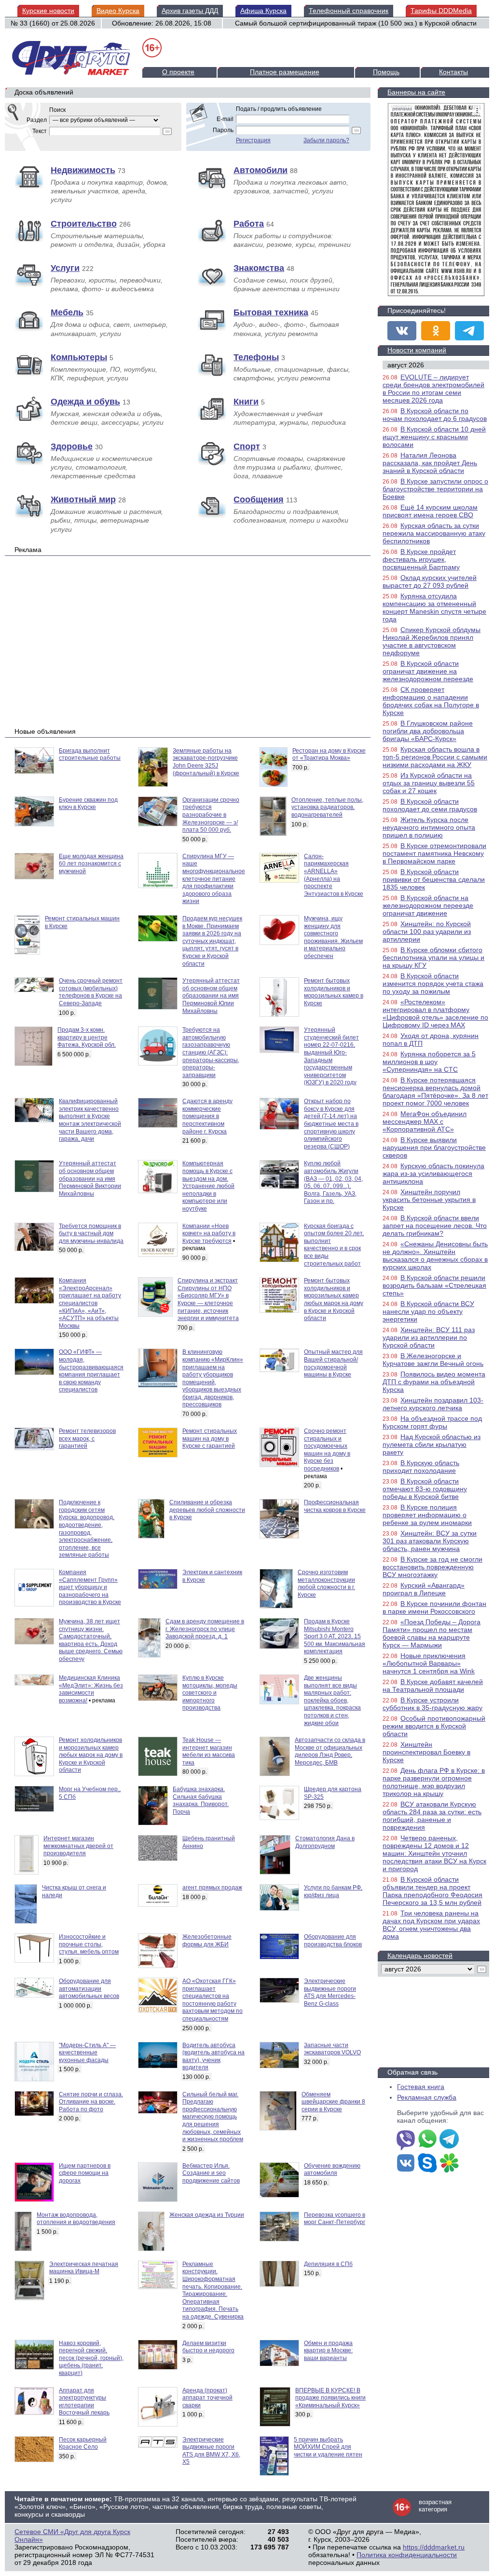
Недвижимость (83, 170)
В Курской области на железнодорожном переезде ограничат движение (428, 905)
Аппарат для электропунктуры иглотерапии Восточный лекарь (84, 2402)
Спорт (247, 446)
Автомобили (261, 170)
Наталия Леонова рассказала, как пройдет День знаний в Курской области (430, 463)
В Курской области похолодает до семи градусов (430, 805)
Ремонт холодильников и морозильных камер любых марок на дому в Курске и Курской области (91, 1755)
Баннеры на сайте (416, 92)
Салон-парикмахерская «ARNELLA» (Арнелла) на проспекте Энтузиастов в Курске (334, 875)
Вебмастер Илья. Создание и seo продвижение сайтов (211, 2173)
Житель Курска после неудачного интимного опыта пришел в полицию (429, 827)
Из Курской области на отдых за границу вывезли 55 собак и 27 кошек (429, 783)
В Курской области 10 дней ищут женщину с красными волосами (434, 437)
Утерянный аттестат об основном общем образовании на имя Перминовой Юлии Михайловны (211, 996)
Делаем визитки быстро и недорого (208, 2347)
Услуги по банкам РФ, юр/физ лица (333, 1891)
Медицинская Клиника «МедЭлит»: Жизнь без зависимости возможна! (91, 1689)
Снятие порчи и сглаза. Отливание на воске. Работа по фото (91, 2102)
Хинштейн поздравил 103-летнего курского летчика (433, 1404)
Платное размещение (285, 72)
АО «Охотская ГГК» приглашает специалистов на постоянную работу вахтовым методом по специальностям (213, 2000)
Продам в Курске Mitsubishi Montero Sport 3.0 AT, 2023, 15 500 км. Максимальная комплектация (335, 1636)
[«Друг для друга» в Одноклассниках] (436, 331)
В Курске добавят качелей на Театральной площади (433, 1686)
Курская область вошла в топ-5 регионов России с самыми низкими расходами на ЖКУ (435, 757)
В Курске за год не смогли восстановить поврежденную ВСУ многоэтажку (432, 1567)
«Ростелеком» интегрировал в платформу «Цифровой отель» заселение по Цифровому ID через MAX (435, 1013)
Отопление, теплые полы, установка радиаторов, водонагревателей (327, 807)
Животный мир (83, 499)
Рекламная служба (427, 2097)
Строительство (84, 224)
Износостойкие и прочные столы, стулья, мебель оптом (89, 1944)
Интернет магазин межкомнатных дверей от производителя (78, 1846)
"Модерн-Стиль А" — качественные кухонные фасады (87, 2053)
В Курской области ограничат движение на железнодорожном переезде (428, 671)
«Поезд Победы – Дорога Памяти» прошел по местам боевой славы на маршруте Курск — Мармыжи (432, 1633)
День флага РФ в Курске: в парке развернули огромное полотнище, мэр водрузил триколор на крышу (434, 1782)
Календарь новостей (420, 1956)
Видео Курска (118, 11)
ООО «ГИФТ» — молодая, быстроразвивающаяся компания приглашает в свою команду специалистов (91, 1371)
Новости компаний (417, 350)
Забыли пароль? (326, 140)
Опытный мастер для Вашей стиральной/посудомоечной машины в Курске (333, 1363)
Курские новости (48, 11)
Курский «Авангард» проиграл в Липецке (424, 1589)
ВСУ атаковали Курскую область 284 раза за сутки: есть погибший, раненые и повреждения (432, 1816)
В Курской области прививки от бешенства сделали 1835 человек (434, 879)
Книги (246, 402)
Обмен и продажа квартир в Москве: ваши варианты (328, 2351)
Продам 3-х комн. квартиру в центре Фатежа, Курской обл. (87, 1037)
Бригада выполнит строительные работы (90, 755)
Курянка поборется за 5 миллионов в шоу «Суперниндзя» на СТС (429, 1062)
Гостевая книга (421, 2087)
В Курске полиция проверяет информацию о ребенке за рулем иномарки (427, 1515)
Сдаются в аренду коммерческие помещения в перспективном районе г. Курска (207, 1116)
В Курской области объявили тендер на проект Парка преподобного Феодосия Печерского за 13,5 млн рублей (432, 1891)
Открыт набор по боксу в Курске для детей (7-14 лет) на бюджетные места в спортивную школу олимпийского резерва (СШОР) (331, 1124)
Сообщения (259, 499)
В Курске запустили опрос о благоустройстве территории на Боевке (435, 489)
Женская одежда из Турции (207, 2215)
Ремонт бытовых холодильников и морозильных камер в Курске (334, 992)
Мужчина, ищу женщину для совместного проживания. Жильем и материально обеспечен (333, 937)
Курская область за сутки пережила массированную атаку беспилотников (434, 533)
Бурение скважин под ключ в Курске (88, 804)
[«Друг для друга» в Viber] (406, 2140)
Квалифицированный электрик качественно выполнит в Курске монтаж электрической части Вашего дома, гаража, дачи (90, 1120)
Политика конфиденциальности (407, 2555)
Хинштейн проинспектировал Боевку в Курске (426, 1752)
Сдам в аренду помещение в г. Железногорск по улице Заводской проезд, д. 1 (205, 1629)
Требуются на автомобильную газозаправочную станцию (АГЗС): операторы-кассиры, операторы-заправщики (211, 1052)
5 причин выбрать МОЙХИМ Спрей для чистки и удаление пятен (328, 2447)
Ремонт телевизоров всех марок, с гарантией (87, 1438)
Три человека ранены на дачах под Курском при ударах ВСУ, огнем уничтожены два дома (431, 1925)
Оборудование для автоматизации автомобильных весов (89, 1989)
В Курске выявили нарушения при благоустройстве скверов (434, 1147)
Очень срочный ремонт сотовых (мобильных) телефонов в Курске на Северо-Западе (91, 992)
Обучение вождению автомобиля (332, 2170)
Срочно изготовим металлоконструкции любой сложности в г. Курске (326, 1584)
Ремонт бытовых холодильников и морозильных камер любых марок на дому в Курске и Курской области (334, 1299)
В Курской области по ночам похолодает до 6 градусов (435, 415)
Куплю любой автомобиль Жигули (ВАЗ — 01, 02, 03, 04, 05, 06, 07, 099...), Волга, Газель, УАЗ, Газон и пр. (333, 1182)
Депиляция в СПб (328, 2264)
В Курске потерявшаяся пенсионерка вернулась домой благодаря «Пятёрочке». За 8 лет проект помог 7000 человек (435, 1092)
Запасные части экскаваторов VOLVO (332, 2049)
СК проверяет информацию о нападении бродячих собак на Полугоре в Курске (431, 701)
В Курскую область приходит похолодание (421, 1467)
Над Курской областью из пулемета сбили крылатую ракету (432, 1444)
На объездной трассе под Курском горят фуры (432, 1422)
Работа (249, 224)
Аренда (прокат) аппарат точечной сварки (207, 2398)
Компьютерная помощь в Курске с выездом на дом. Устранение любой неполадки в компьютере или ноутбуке (208, 1186)
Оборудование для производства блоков (333, 1941)
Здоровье (72, 446)
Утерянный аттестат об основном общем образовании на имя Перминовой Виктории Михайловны (90, 1178)
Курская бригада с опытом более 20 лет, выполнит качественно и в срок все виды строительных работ (334, 1245)
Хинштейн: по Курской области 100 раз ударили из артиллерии (427, 931)
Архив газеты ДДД (190, 11)
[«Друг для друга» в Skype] (427, 2164)
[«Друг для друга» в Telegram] (469, 331)
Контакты (453, 72)
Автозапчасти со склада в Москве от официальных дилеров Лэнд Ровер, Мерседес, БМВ (330, 1751)
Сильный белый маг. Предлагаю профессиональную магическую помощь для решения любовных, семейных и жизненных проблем (213, 2117)
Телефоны (256, 357)
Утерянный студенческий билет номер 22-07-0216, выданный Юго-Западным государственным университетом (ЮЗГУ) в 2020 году (331, 1056)
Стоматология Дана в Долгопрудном (325, 1842)
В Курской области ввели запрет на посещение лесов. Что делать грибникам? (435, 1226)
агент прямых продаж (212, 1888)
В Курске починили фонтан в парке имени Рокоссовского (434, 1607)
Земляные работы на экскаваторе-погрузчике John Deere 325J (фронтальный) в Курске (206, 762)
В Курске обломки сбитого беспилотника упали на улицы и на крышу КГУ (433, 958)
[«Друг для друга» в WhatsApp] (427, 2140)
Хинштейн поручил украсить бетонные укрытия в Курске (429, 1200)
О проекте (178, 72)
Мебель (67, 312)
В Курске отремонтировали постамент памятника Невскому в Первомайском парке (434, 853)
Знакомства (259, 268)
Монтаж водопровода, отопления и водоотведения (76, 2219)
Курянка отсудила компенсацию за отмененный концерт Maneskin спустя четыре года (434, 607)
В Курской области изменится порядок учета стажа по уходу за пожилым (433, 984)
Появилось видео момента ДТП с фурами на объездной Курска (434, 1382)
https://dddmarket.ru (434, 2547)
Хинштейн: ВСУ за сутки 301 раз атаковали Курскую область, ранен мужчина (430, 1541)
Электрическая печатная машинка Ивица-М (84, 2268)
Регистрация (253, 140)
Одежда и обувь (85, 402)
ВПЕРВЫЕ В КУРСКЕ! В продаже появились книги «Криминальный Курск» (330, 2398)
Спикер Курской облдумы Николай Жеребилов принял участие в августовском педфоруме (432, 641)
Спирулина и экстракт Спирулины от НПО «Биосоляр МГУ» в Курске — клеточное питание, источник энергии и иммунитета (208, 1299)
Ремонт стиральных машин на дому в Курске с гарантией (210, 1438)
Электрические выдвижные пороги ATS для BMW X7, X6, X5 (211, 2451)
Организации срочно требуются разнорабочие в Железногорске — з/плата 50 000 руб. (211, 815)
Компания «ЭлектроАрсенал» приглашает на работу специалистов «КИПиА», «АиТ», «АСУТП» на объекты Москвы (90, 1303)
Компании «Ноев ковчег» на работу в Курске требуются (209, 1234)
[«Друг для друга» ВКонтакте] (402, 331)
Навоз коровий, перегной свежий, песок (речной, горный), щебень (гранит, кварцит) (91, 2358)
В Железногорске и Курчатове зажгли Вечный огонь (433, 1360)
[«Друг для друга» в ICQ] (449, 2164)
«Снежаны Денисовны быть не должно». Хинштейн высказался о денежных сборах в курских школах (435, 1255)
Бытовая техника (271, 312)
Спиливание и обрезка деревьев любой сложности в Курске (207, 1510)
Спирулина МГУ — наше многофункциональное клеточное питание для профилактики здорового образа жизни (214, 879)
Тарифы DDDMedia (441, 11)
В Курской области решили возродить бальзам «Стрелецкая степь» (434, 1285)
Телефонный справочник (349, 11)
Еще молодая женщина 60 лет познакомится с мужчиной (91, 864)
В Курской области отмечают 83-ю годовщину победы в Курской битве (425, 1489)
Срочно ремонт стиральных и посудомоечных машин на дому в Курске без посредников (327, 1450)
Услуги (65, 268)
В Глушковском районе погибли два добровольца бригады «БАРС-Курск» (428, 731)
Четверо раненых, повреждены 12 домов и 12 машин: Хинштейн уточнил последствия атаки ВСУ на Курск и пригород (434, 1853)
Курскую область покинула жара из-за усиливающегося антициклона (433, 1173)
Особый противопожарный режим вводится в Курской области (434, 1726)
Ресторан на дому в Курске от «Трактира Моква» (329, 755)
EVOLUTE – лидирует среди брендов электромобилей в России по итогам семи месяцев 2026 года (433, 389)
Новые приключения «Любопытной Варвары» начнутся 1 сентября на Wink (429, 1663)
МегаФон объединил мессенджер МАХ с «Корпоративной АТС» (425, 1121)
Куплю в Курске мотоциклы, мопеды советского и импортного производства (210, 1693)
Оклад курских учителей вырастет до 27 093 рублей (430, 581)
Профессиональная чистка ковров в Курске (335, 1506)
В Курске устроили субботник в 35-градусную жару (432, 1704)
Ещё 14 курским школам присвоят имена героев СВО (430, 511)
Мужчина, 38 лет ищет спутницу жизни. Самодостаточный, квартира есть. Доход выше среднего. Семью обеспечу (91, 1640)
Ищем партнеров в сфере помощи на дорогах (85, 2173)
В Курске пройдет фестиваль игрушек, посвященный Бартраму (421, 559)
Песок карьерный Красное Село (83, 2443)
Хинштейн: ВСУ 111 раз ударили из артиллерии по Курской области (429, 1337)
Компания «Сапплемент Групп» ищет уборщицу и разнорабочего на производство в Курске (90, 1587)
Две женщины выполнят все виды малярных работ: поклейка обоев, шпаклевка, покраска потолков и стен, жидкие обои (332, 1700)
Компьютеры (79, 357)
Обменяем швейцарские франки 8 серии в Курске (333, 2102)
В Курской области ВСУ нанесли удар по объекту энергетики (428, 1311)
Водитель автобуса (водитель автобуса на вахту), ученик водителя (213, 2057)
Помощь (386, 72)
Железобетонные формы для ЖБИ (207, 1941)
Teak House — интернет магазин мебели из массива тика (209, 1751)
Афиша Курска (263, 11)
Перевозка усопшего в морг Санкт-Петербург (335, 2219)
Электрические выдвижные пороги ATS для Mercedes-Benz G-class (330, 1992)
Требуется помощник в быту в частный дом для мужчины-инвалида (91, 1234)
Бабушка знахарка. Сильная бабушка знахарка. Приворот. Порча (201, 1801)
